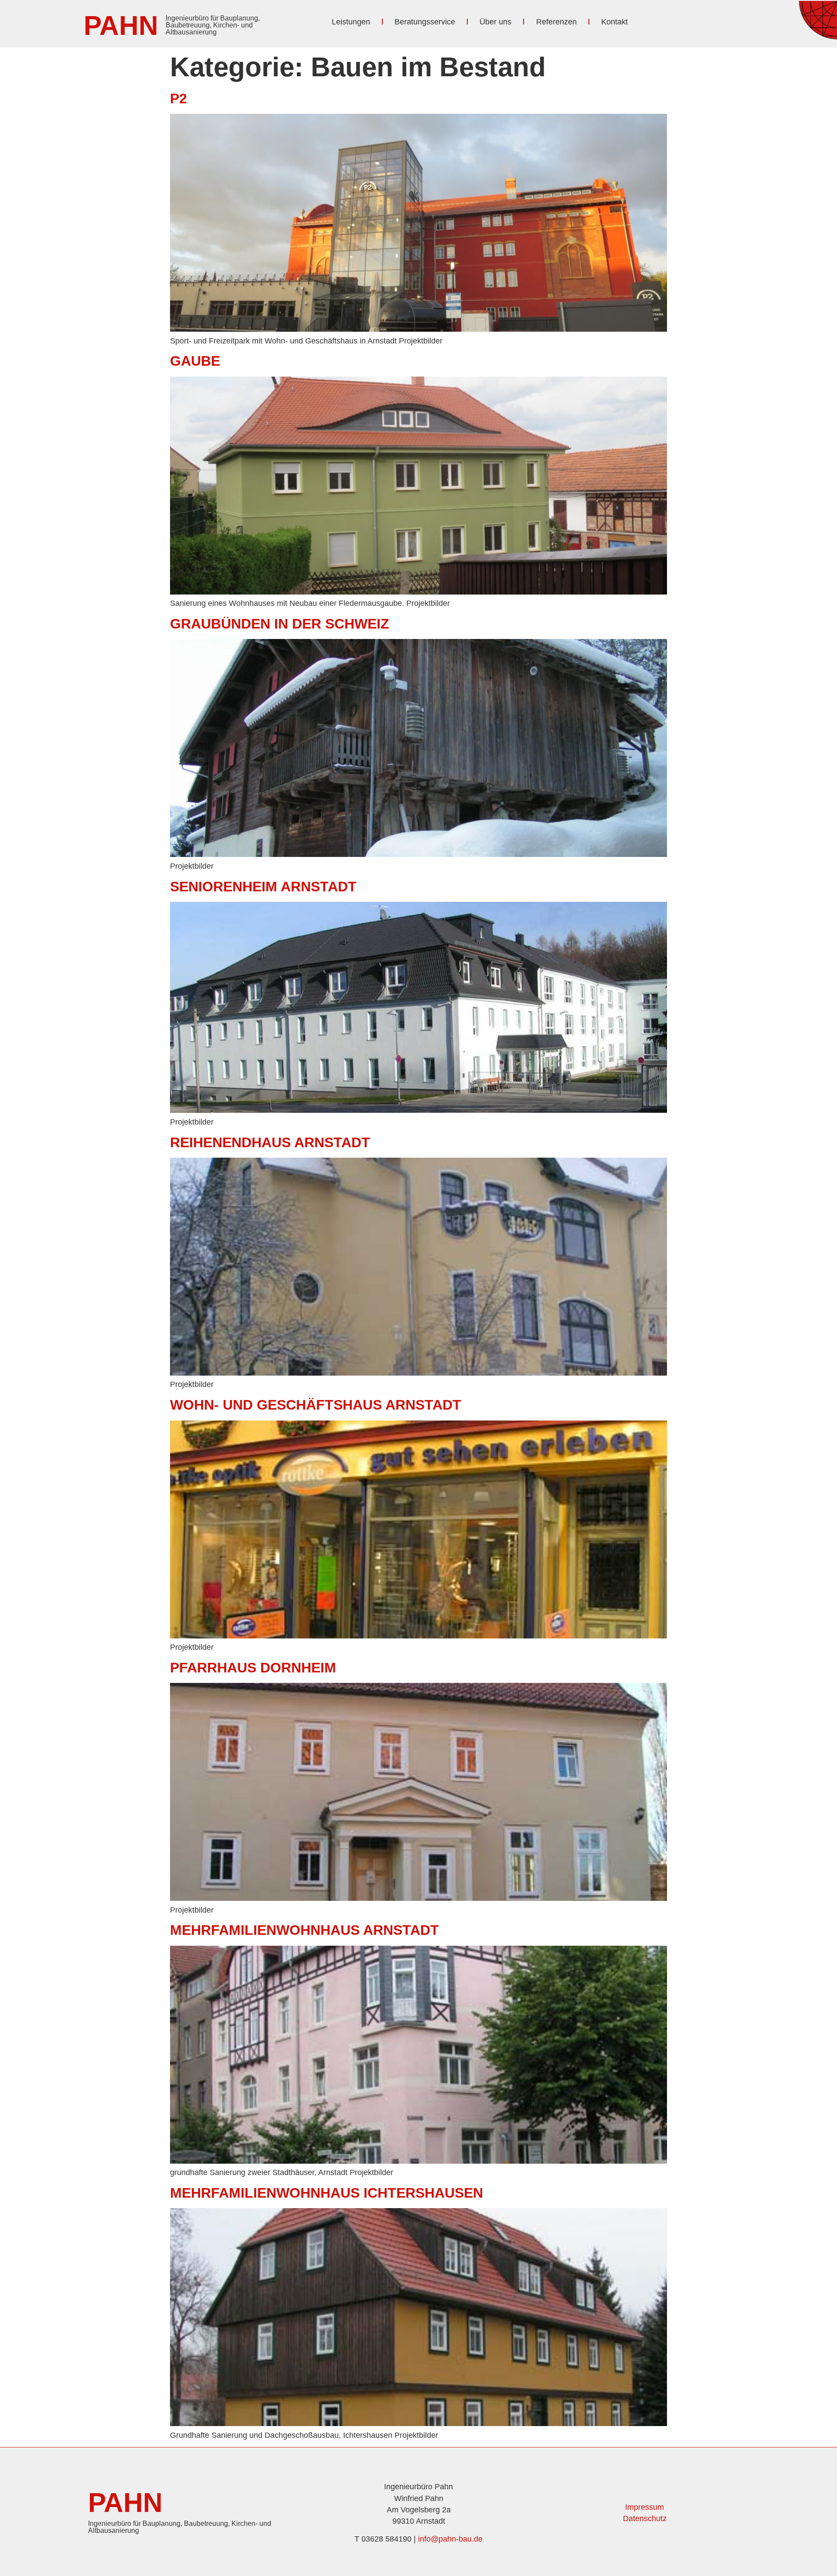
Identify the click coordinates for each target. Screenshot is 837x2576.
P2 (179, 99)
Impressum (645, 2507)
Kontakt (614, 22)
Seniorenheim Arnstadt (263, 887)
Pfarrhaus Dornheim (253, 1668)
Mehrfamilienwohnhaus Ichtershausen (327, 2193)
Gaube (195, 361)
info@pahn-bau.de (450, 2539)
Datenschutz (645, 2518)
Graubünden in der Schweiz (280, 624)
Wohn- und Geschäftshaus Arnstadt (316, 1405)
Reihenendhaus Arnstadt (270, 1142)
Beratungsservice (425, 22)
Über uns (495, 22)
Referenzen (556, 22)
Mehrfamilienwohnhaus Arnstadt (305, 1930)
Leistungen (351, 22)
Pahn (121, 25)
